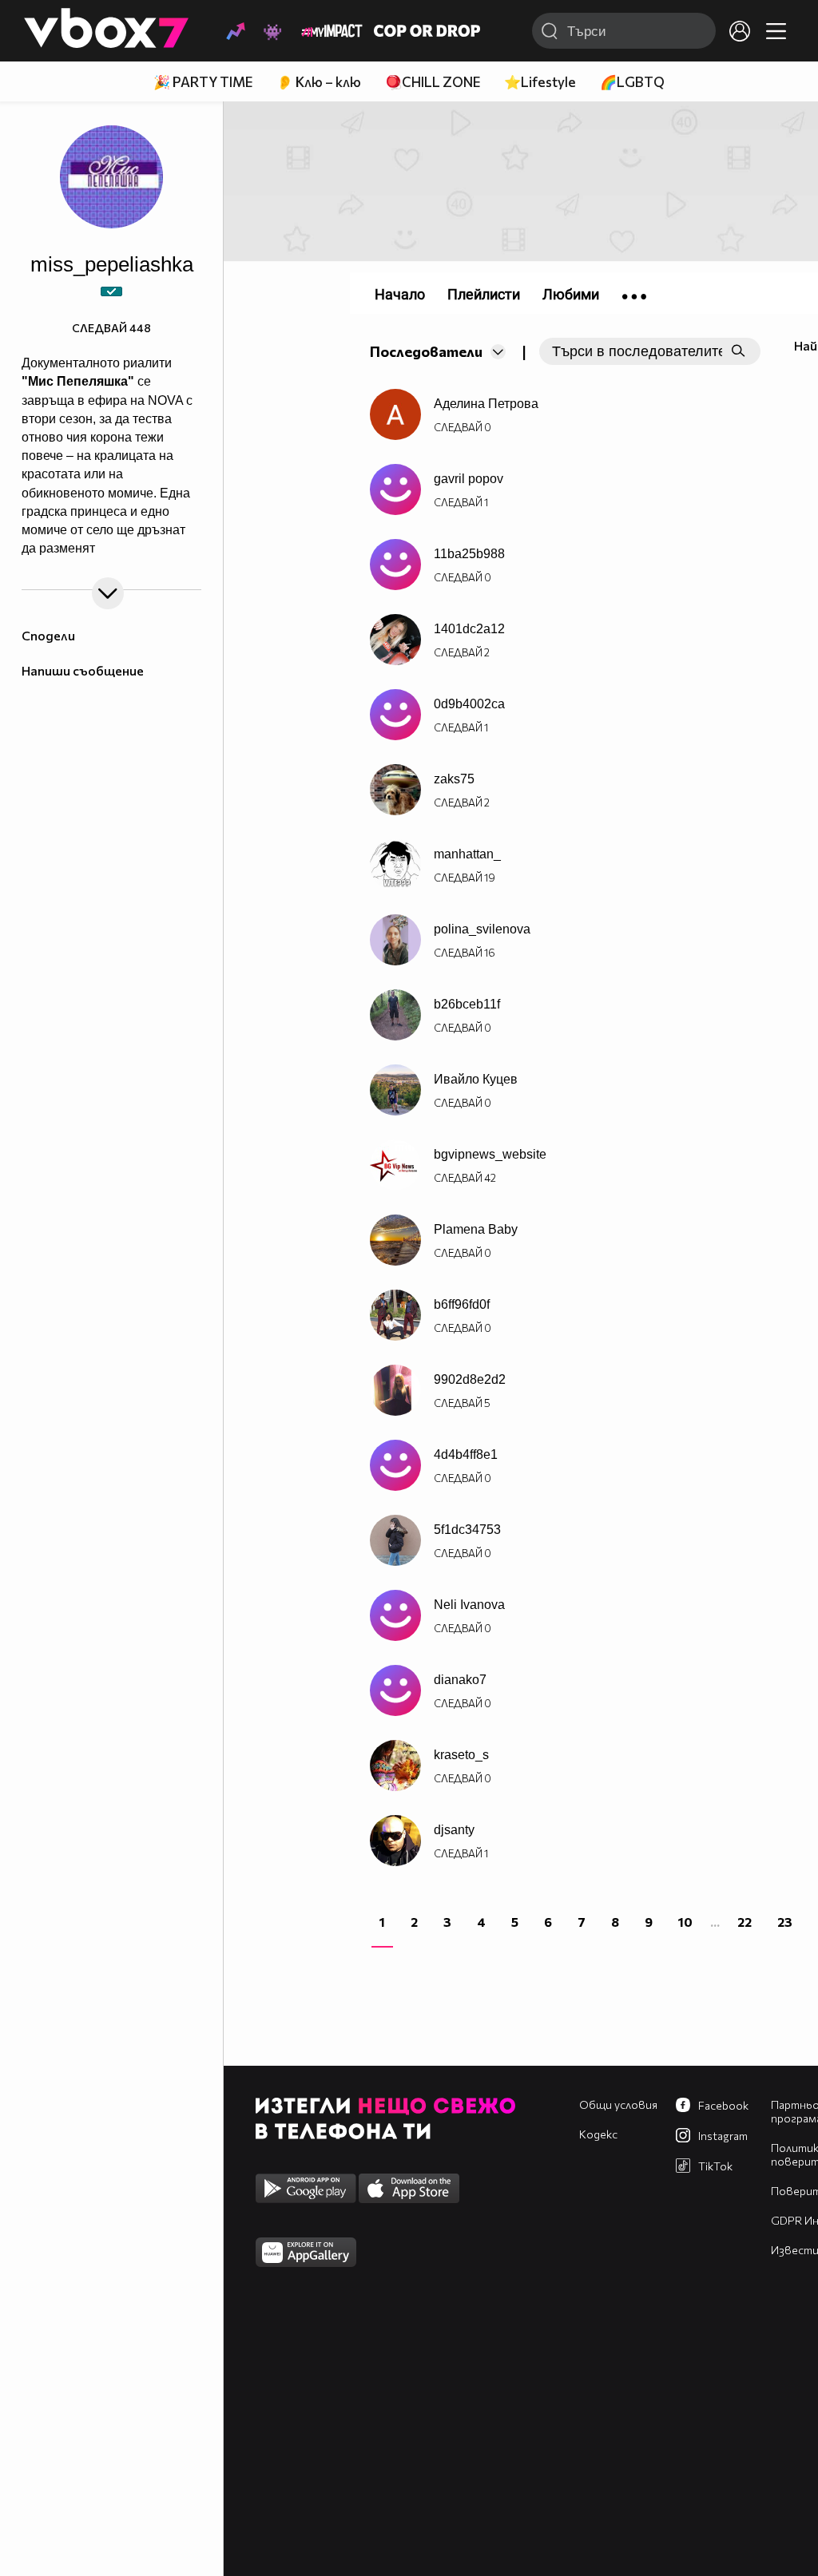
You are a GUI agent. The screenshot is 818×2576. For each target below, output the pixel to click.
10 (685, 1922)
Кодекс (598, 2134)
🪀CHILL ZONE (433, 82)
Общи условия (618, 2104)
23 (785, 1922)
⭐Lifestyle (540, 82)
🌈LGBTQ (632, 82)
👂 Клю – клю (319, 82)
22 (745, 1922)
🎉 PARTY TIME (203, 82)
